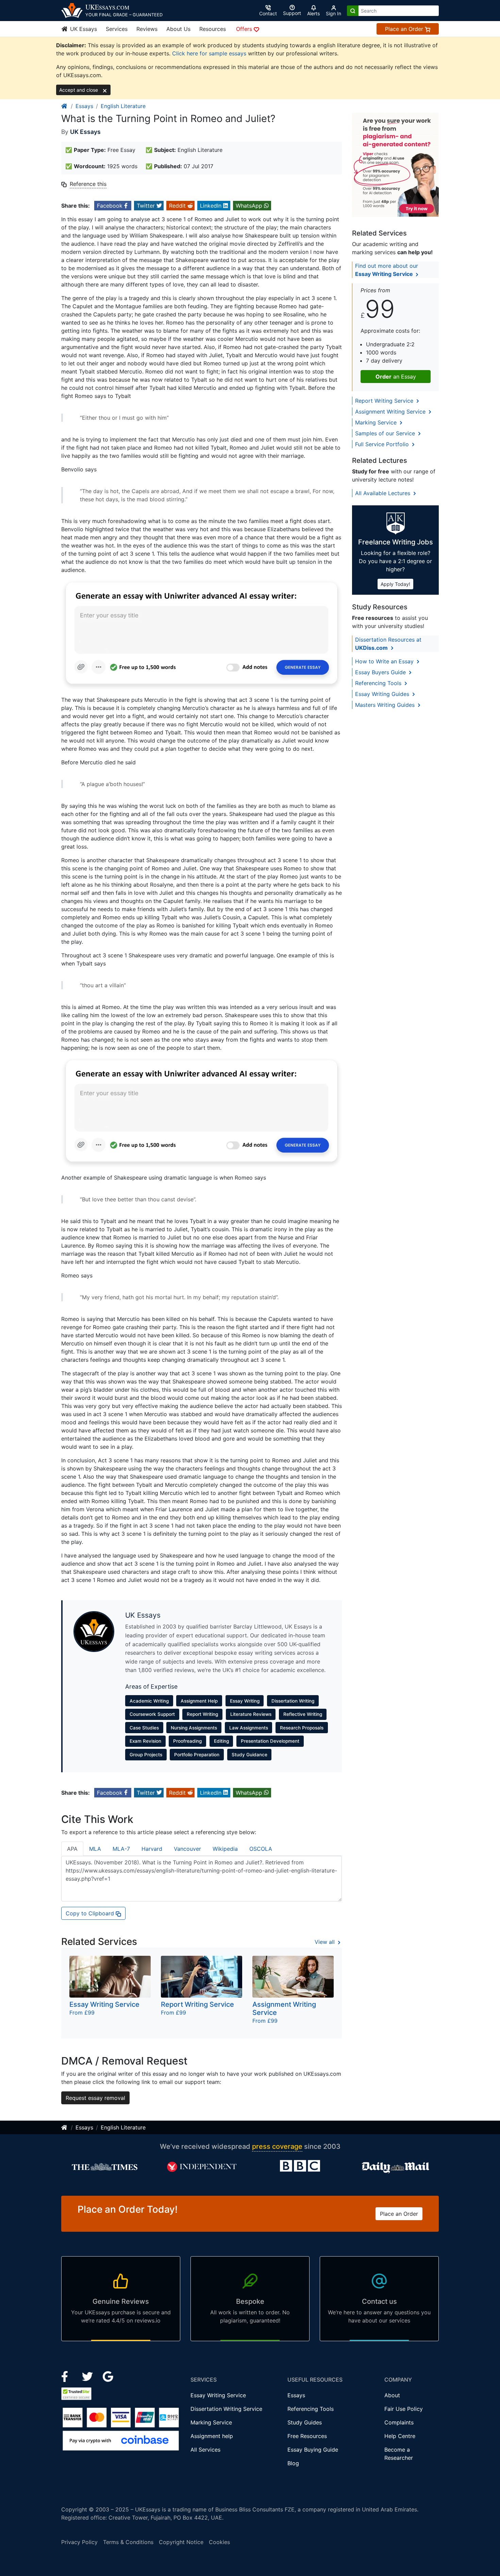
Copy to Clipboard (91, 1913)
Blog (293, 2463)
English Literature (123, 106)
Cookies (219, 2542)
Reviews (147, 29)
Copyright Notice (181, 2542)
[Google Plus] (108, 2376)
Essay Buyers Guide (381, 672)
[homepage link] (65, 106)
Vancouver (187, 1849)
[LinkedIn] (88, 2376)
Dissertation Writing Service (226, 2409)
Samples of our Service (386, 433)
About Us (178, 29)
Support (292, 13)
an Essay (396, 377)
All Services (205, 2450)
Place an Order (405, 29)
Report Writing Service (385, 401)
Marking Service (377, 422)
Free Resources (307, 2436)
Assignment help (212, 2436)
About (392, 2395)
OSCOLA (261, 1849)
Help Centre (400, 2436)
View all (326, 1942)
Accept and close (79, 90)
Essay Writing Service (218, 2395)
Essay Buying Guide (313, 2450)
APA (72, 1849)
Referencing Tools (379, 683)
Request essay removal (95, 2098)
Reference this (88, 184)
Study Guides (305, 2422)
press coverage (277, 2146)
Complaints (399, 2422)
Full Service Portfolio (383, 444)
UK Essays (83, 29)
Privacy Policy (79, 2542)
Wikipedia (225, 1849)
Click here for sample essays (209, 53)
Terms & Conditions (128, 2542)
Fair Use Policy (404, 2409)
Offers (245, 29)
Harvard (152, 1849)
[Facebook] (68, 2376)
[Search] (353, 11)
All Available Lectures (384, 493)
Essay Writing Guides (383, 694)
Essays (84, 106)
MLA (95, 1849)
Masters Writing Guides (386, 705)
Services (117, 29)
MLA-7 (121, 1849)
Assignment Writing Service (391, 412)
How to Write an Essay (385, 661)
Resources (213, 29)
